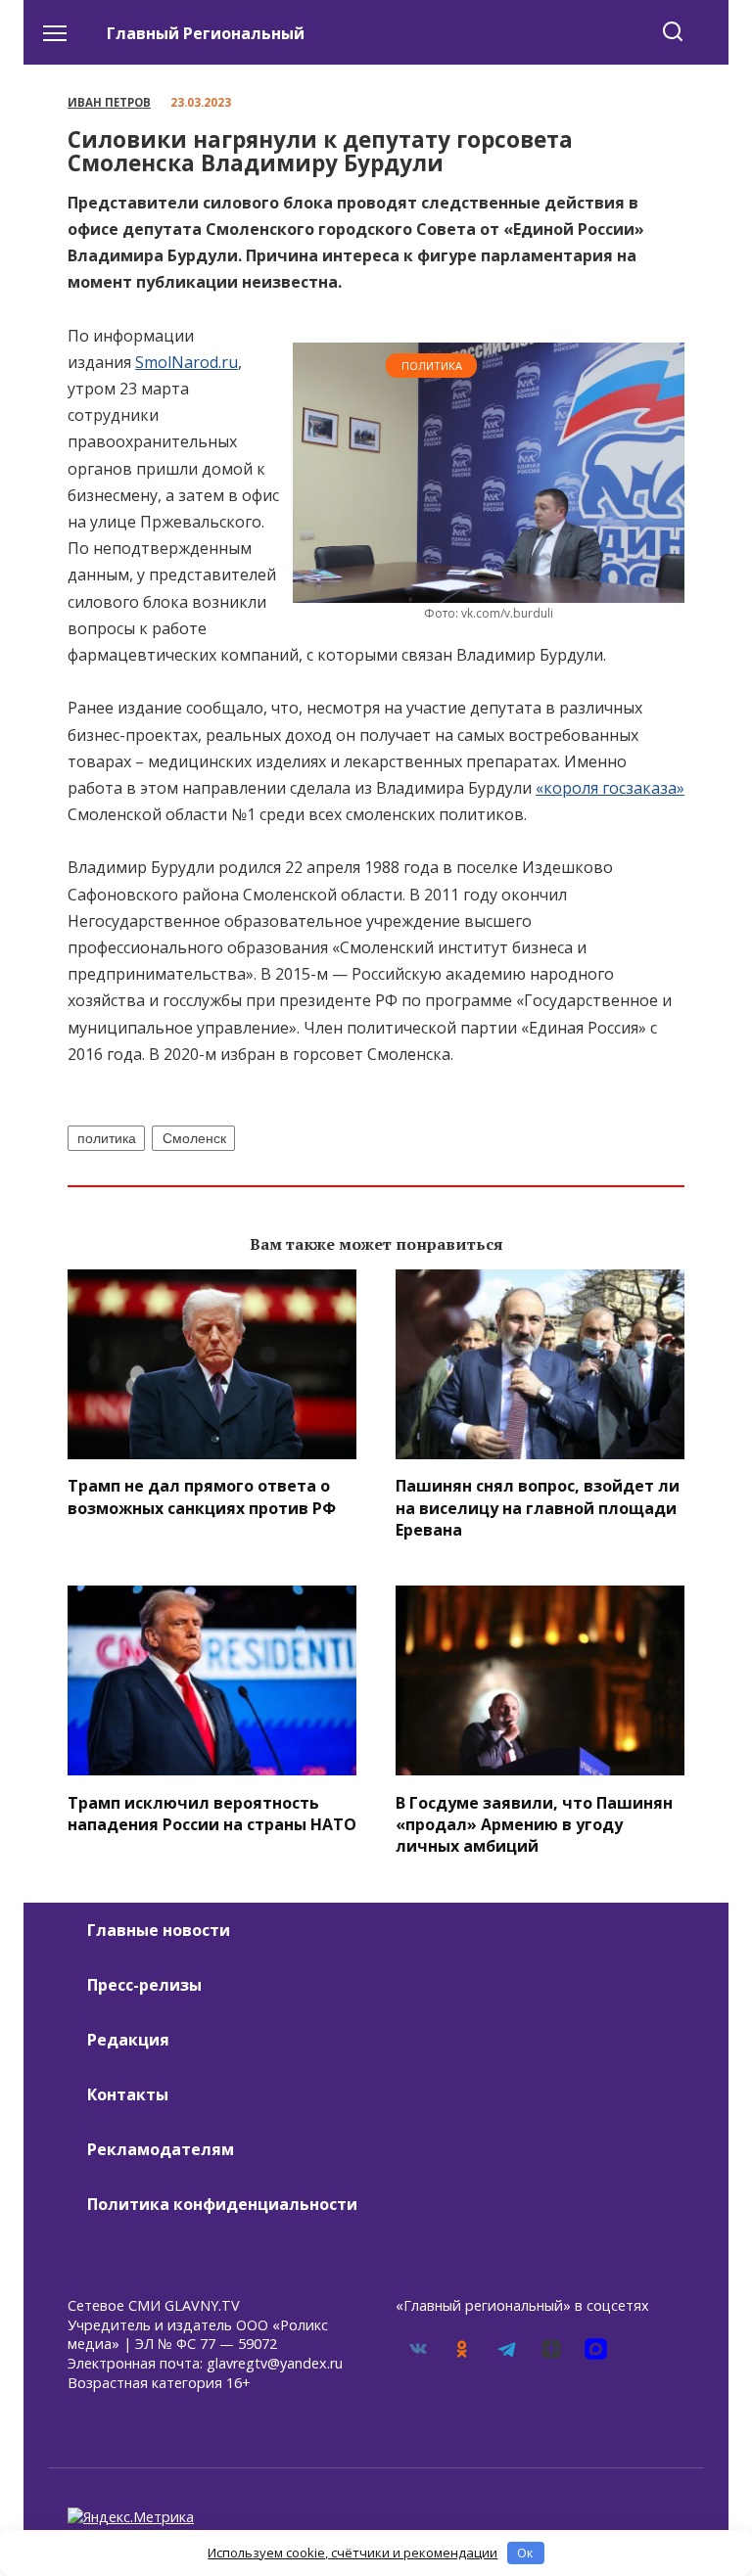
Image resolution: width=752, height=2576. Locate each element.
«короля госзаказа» (610, 788)
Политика (432, 366)
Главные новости (159, 1930)
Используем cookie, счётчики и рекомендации (352, 2553)
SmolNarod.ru (187, 362)
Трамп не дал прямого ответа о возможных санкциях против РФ (202, 1496)
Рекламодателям (161, 2149)
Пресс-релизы (144, 1985)
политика (107, 1138)
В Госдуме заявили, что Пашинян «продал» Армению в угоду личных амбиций (534, 1824)
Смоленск (194, 1138)
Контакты (128, 2094)
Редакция (128, 2040)
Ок (525, 2553)
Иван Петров (109, 102)
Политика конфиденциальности (222, 2204)
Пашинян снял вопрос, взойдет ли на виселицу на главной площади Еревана (538, 1508)
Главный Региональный (206, 33)
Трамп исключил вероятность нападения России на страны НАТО (212, 1813)
